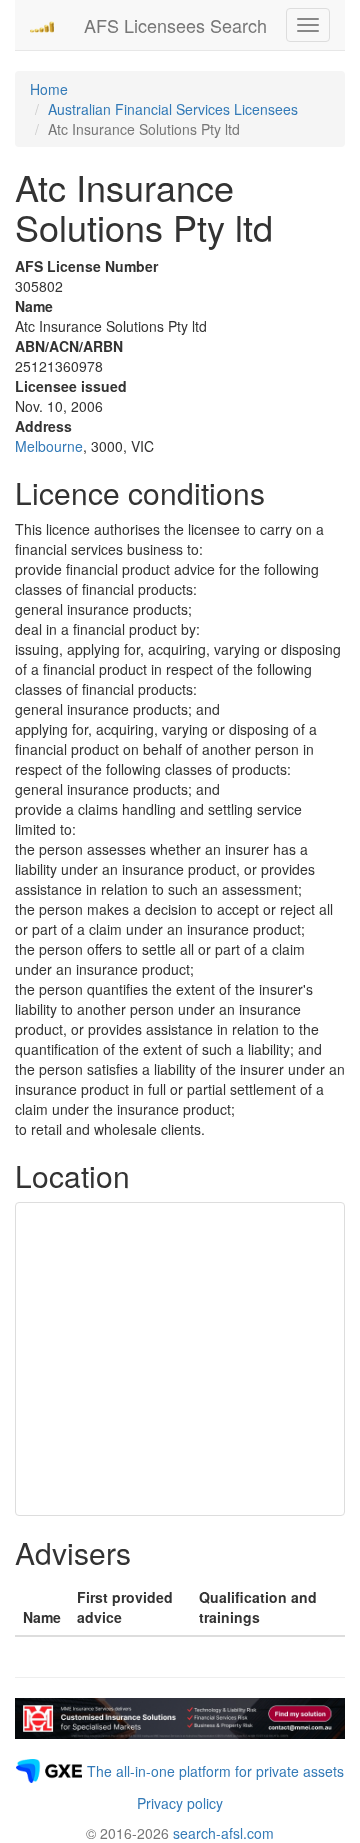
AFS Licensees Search (175, 25)
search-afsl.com (223, 1833)
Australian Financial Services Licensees (173, 109)
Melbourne (49, 446)
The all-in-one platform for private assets (215, 1771)
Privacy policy (180, 1803)
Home (49, 89)
